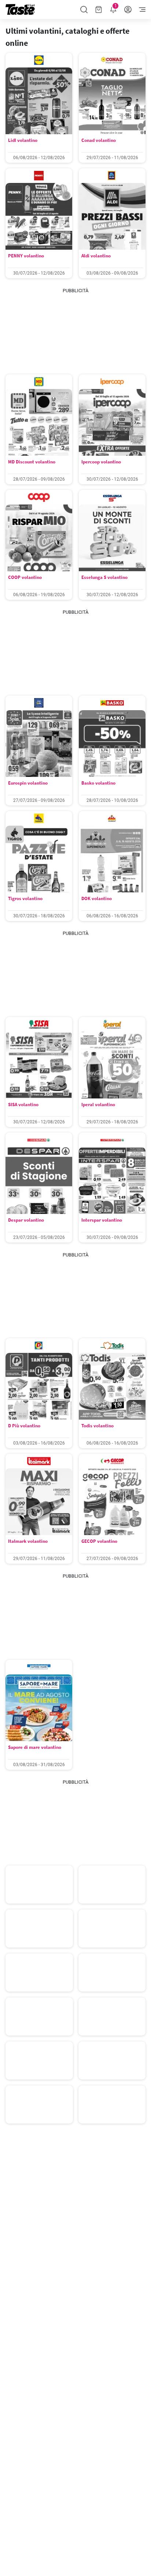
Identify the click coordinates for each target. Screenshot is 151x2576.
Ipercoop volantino (101, 462)
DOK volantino (97, 898)
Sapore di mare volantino (35, 1747)
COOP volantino (25, 577)
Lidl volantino (23, 140)
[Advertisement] (75, 331)
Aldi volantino (96, 256)
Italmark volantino (28, 1541)
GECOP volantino (99, 1541)
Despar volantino (26, 1220)
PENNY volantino (26, 256)
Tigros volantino (25, 898)
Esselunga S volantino (104, 577)
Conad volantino (99, 140)
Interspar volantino (102, 1220)
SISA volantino (23, 1104)
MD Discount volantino (32, 462)
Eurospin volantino (28, 783)
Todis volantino (97, 1426)
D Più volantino (24, 1426)
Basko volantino (98, 783)
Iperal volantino (98, 1104)
